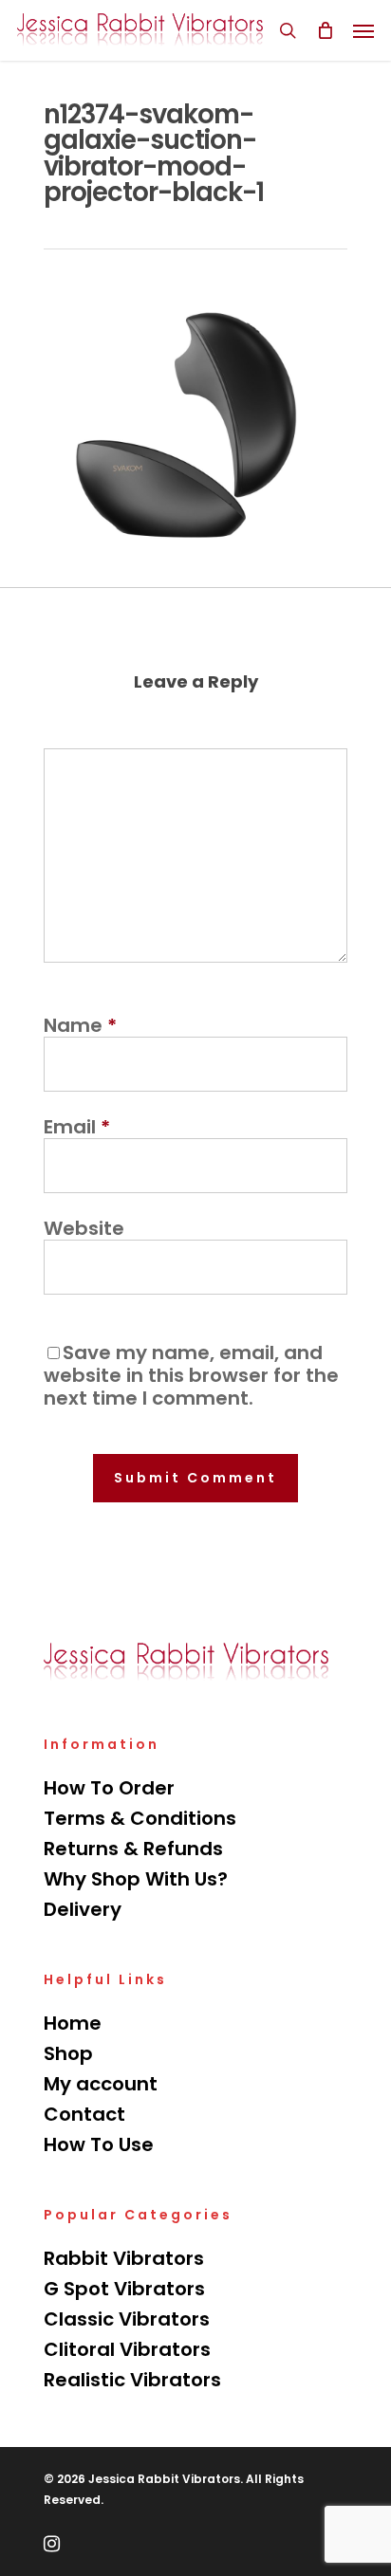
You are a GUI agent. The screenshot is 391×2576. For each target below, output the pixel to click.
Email (77, 1127)
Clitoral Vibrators (127, 2349)
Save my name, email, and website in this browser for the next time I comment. (191, 1375)
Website (84, 1228)
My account (101, 2084)
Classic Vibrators (127, 2319)
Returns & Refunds (133, 1849)
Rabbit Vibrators (124, 2258)
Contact (84, 2114)
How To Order (109, 1788)
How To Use (99, 2144)
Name (80, 1025)
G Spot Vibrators (124, 2289)
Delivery (83, 1909)
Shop (68, 2053)
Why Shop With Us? (136, 1879)
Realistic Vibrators (132, 2380)
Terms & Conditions (140, 1818)
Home (73, 2023)
